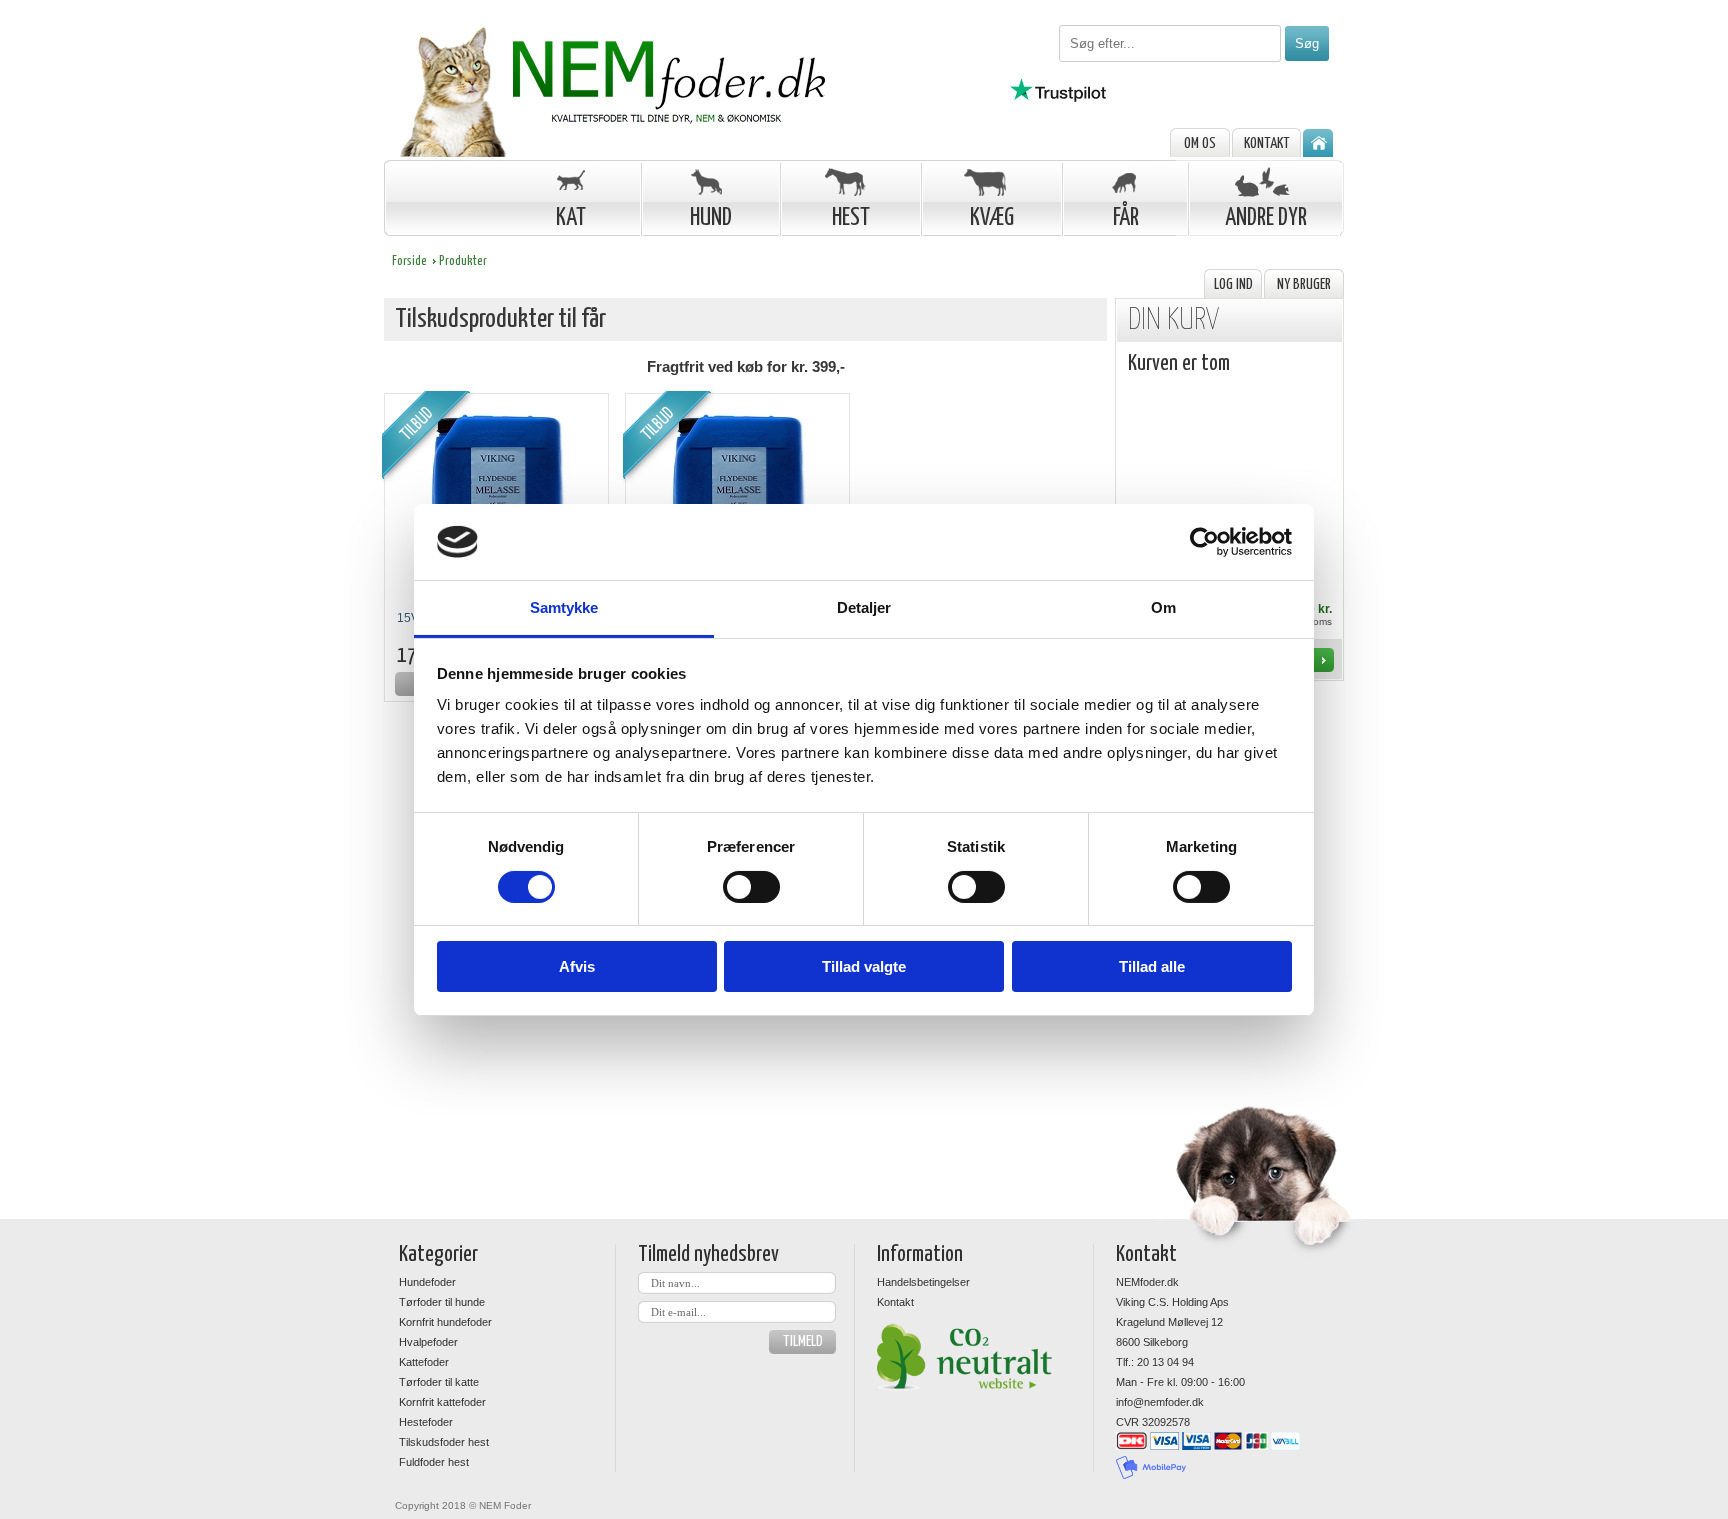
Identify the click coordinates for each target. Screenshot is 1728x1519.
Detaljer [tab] (864, 607)
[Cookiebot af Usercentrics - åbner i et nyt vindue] (1204, 542)
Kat (571, 218)
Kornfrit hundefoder (445, 1322)
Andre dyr (1266, 218)
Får (1126, 218)
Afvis (577, 966)
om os (1200, 143)
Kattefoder (424, 1362)
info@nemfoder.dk (1160, 1402)
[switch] (751, 887)
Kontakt (1267, 143)
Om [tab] (1163, 607)
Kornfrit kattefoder (442, 1402)
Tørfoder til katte (439, 1382)
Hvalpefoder (428, 1342)
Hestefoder (426, 1422)
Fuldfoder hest (434, 1462)
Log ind (1233, 284)
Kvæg (992, 218)
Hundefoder (427, 1282)
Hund (711, 218)
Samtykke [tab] (564, 607)
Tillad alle (1152, 966)
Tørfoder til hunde (442, 1302)
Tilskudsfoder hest (444, 1442)
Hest (851, 218)
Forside (409, 261)
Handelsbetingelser (923, 1282)
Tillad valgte (864, 966)
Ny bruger (1304, 284)
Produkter (463, 261)
